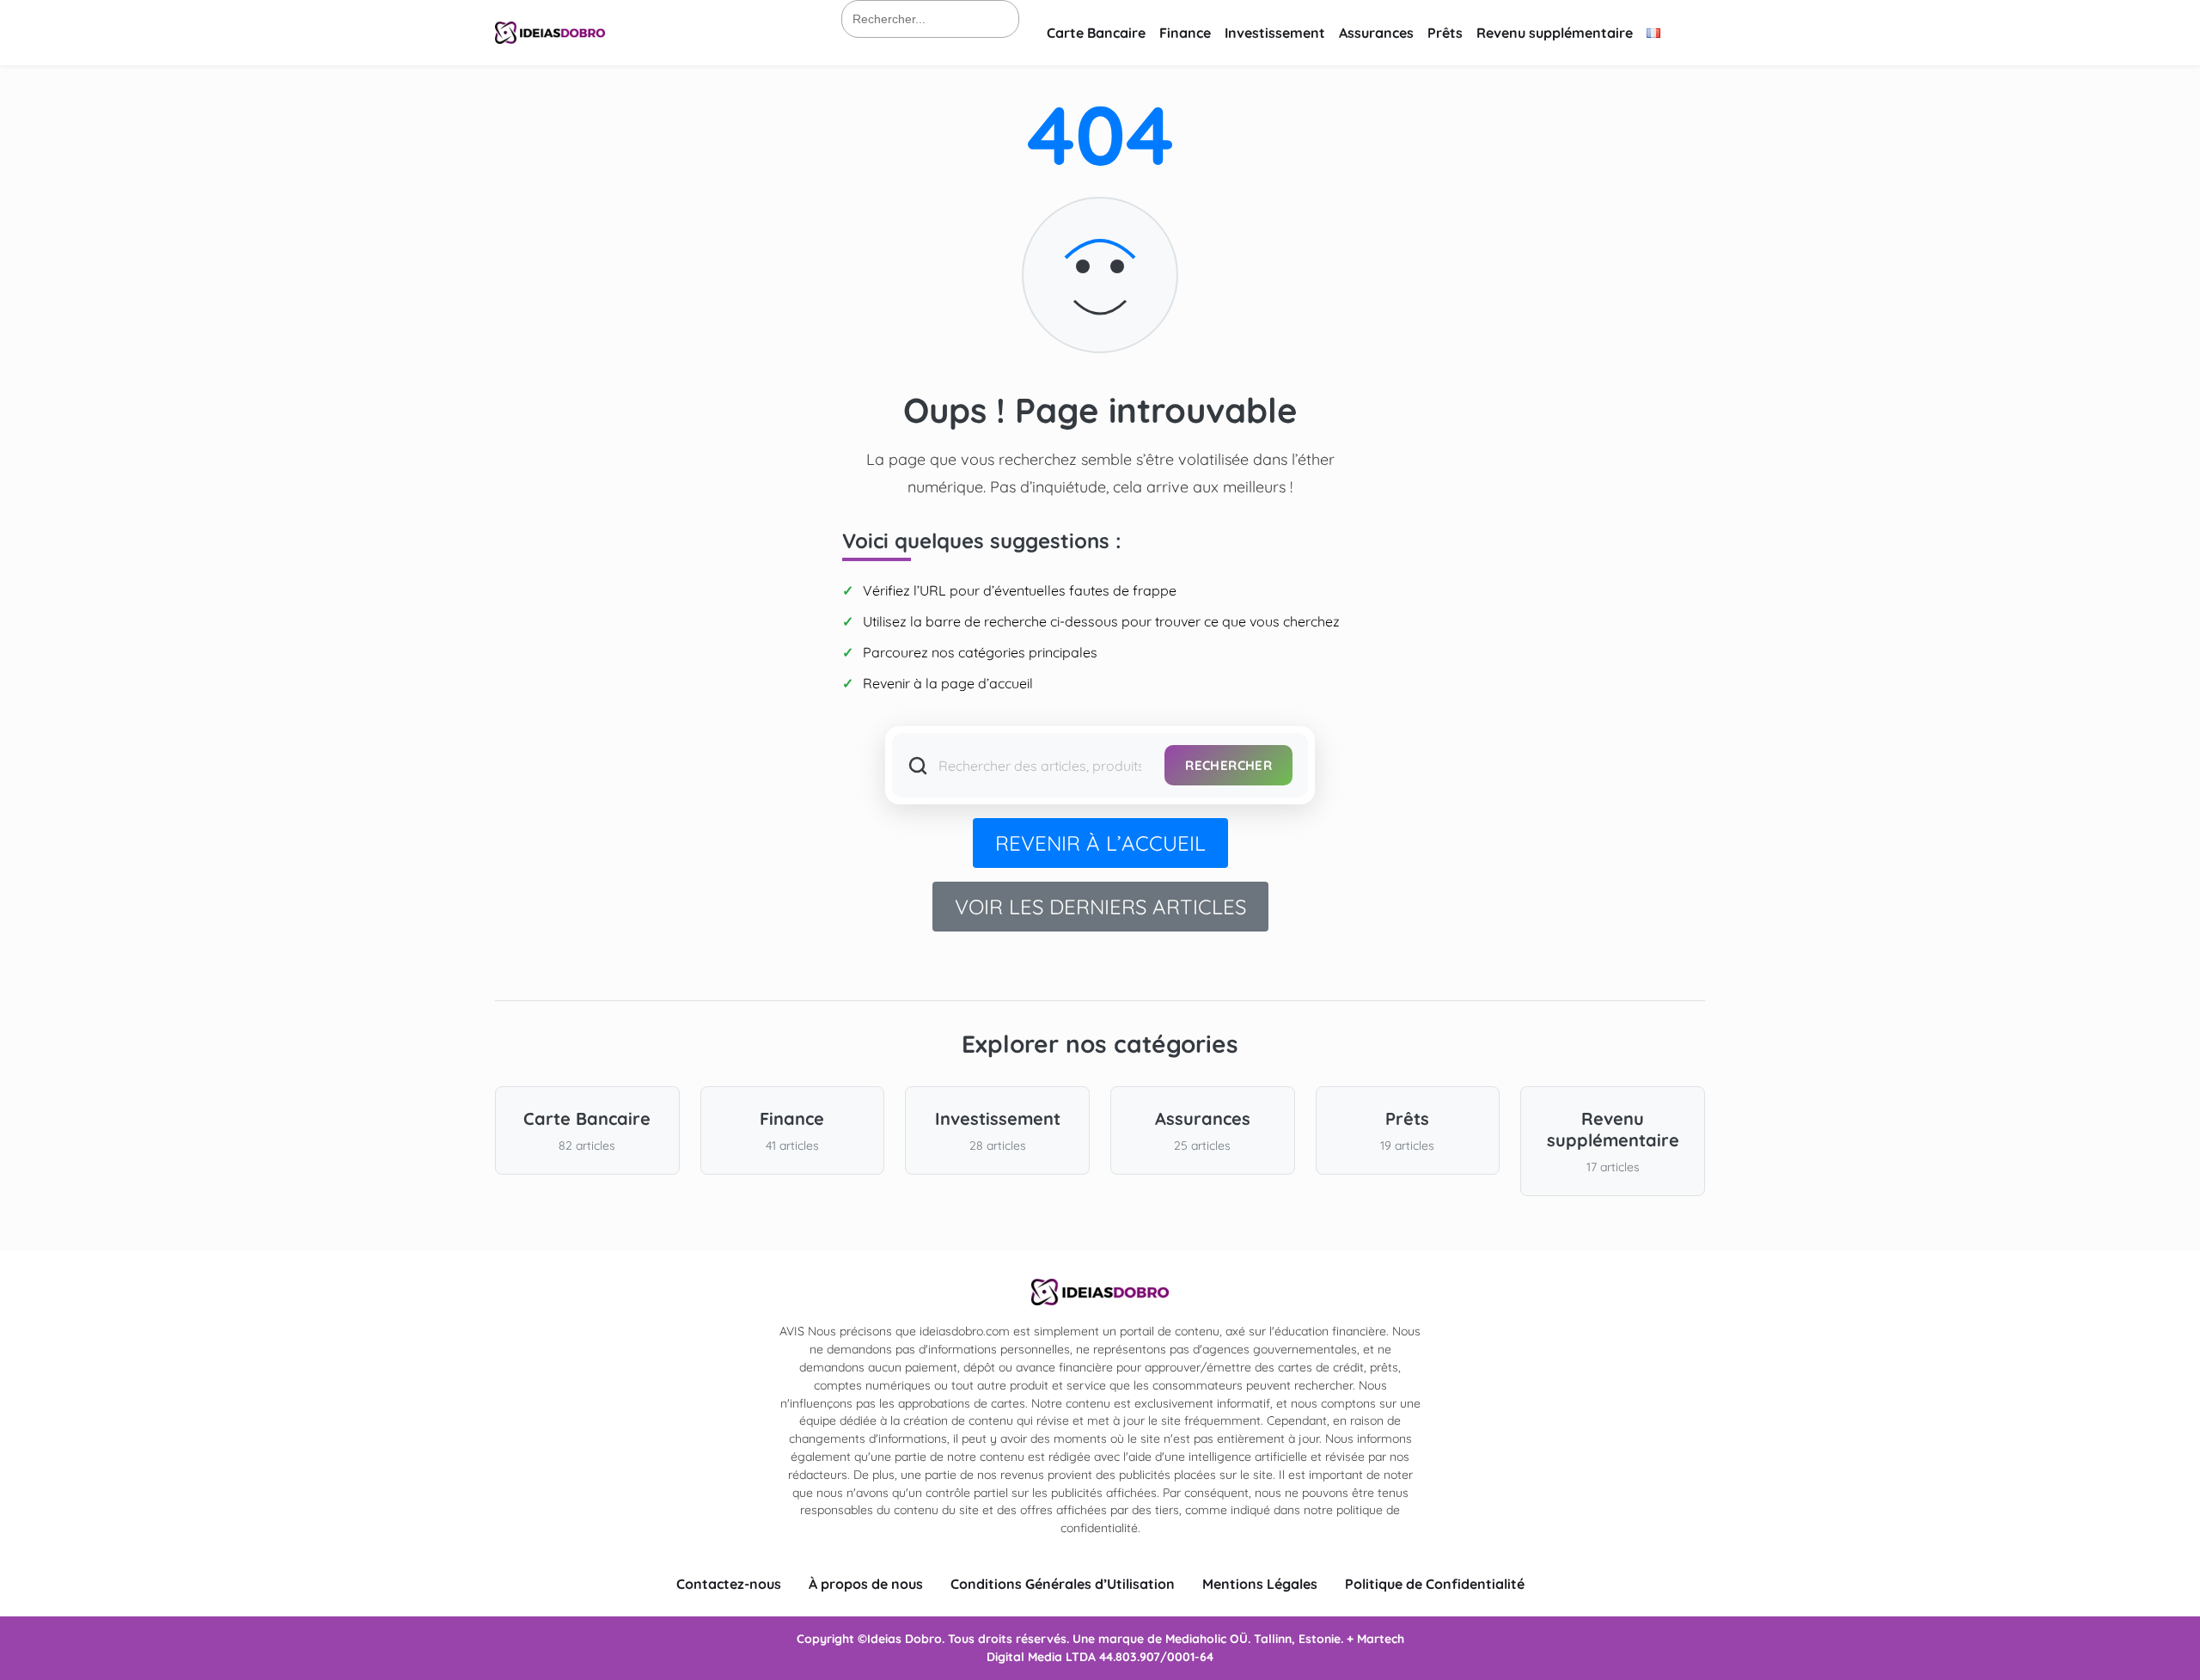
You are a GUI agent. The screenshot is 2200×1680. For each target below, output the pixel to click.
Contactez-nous (729, 1584)
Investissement (1275, 33)
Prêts (1445, 33)
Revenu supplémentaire (1555, 33)
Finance (1185, 33)
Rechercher (1228, 765)
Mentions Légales (1260, 1584)
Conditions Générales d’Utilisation (1063, 1584)
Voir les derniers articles (1100, 907)
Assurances (1376, 33)
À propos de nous (866, 1584)
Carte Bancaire (1096, 33)
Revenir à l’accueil (1100, 843)
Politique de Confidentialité (1435, 1584)
